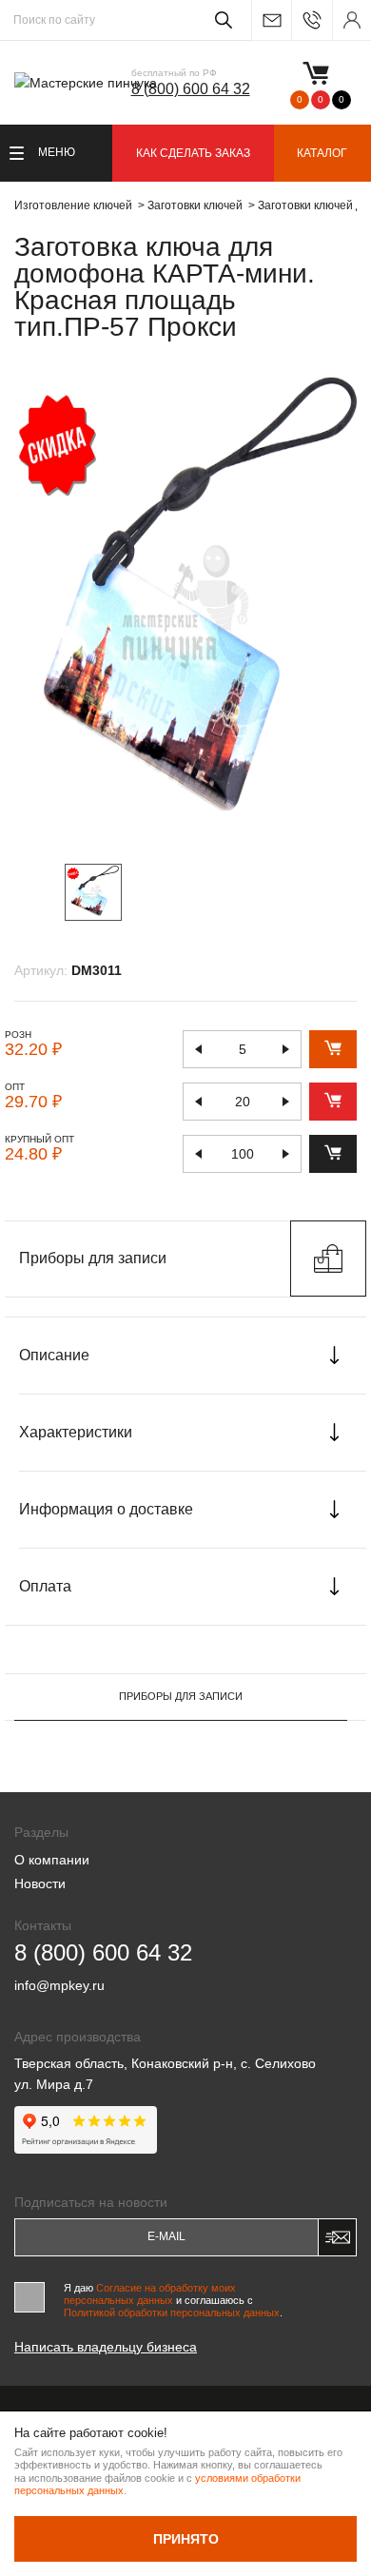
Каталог (322, 153)
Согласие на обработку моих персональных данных (150, 2294)
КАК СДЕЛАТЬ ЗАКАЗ (193, 153)
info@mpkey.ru (271, 20)
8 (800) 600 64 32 (191, 89)
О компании (52, 1860)
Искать (220, 20)
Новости (40, 1883)
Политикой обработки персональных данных (172, 2313)
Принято (186, 2539)
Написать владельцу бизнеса (106, 2347)
